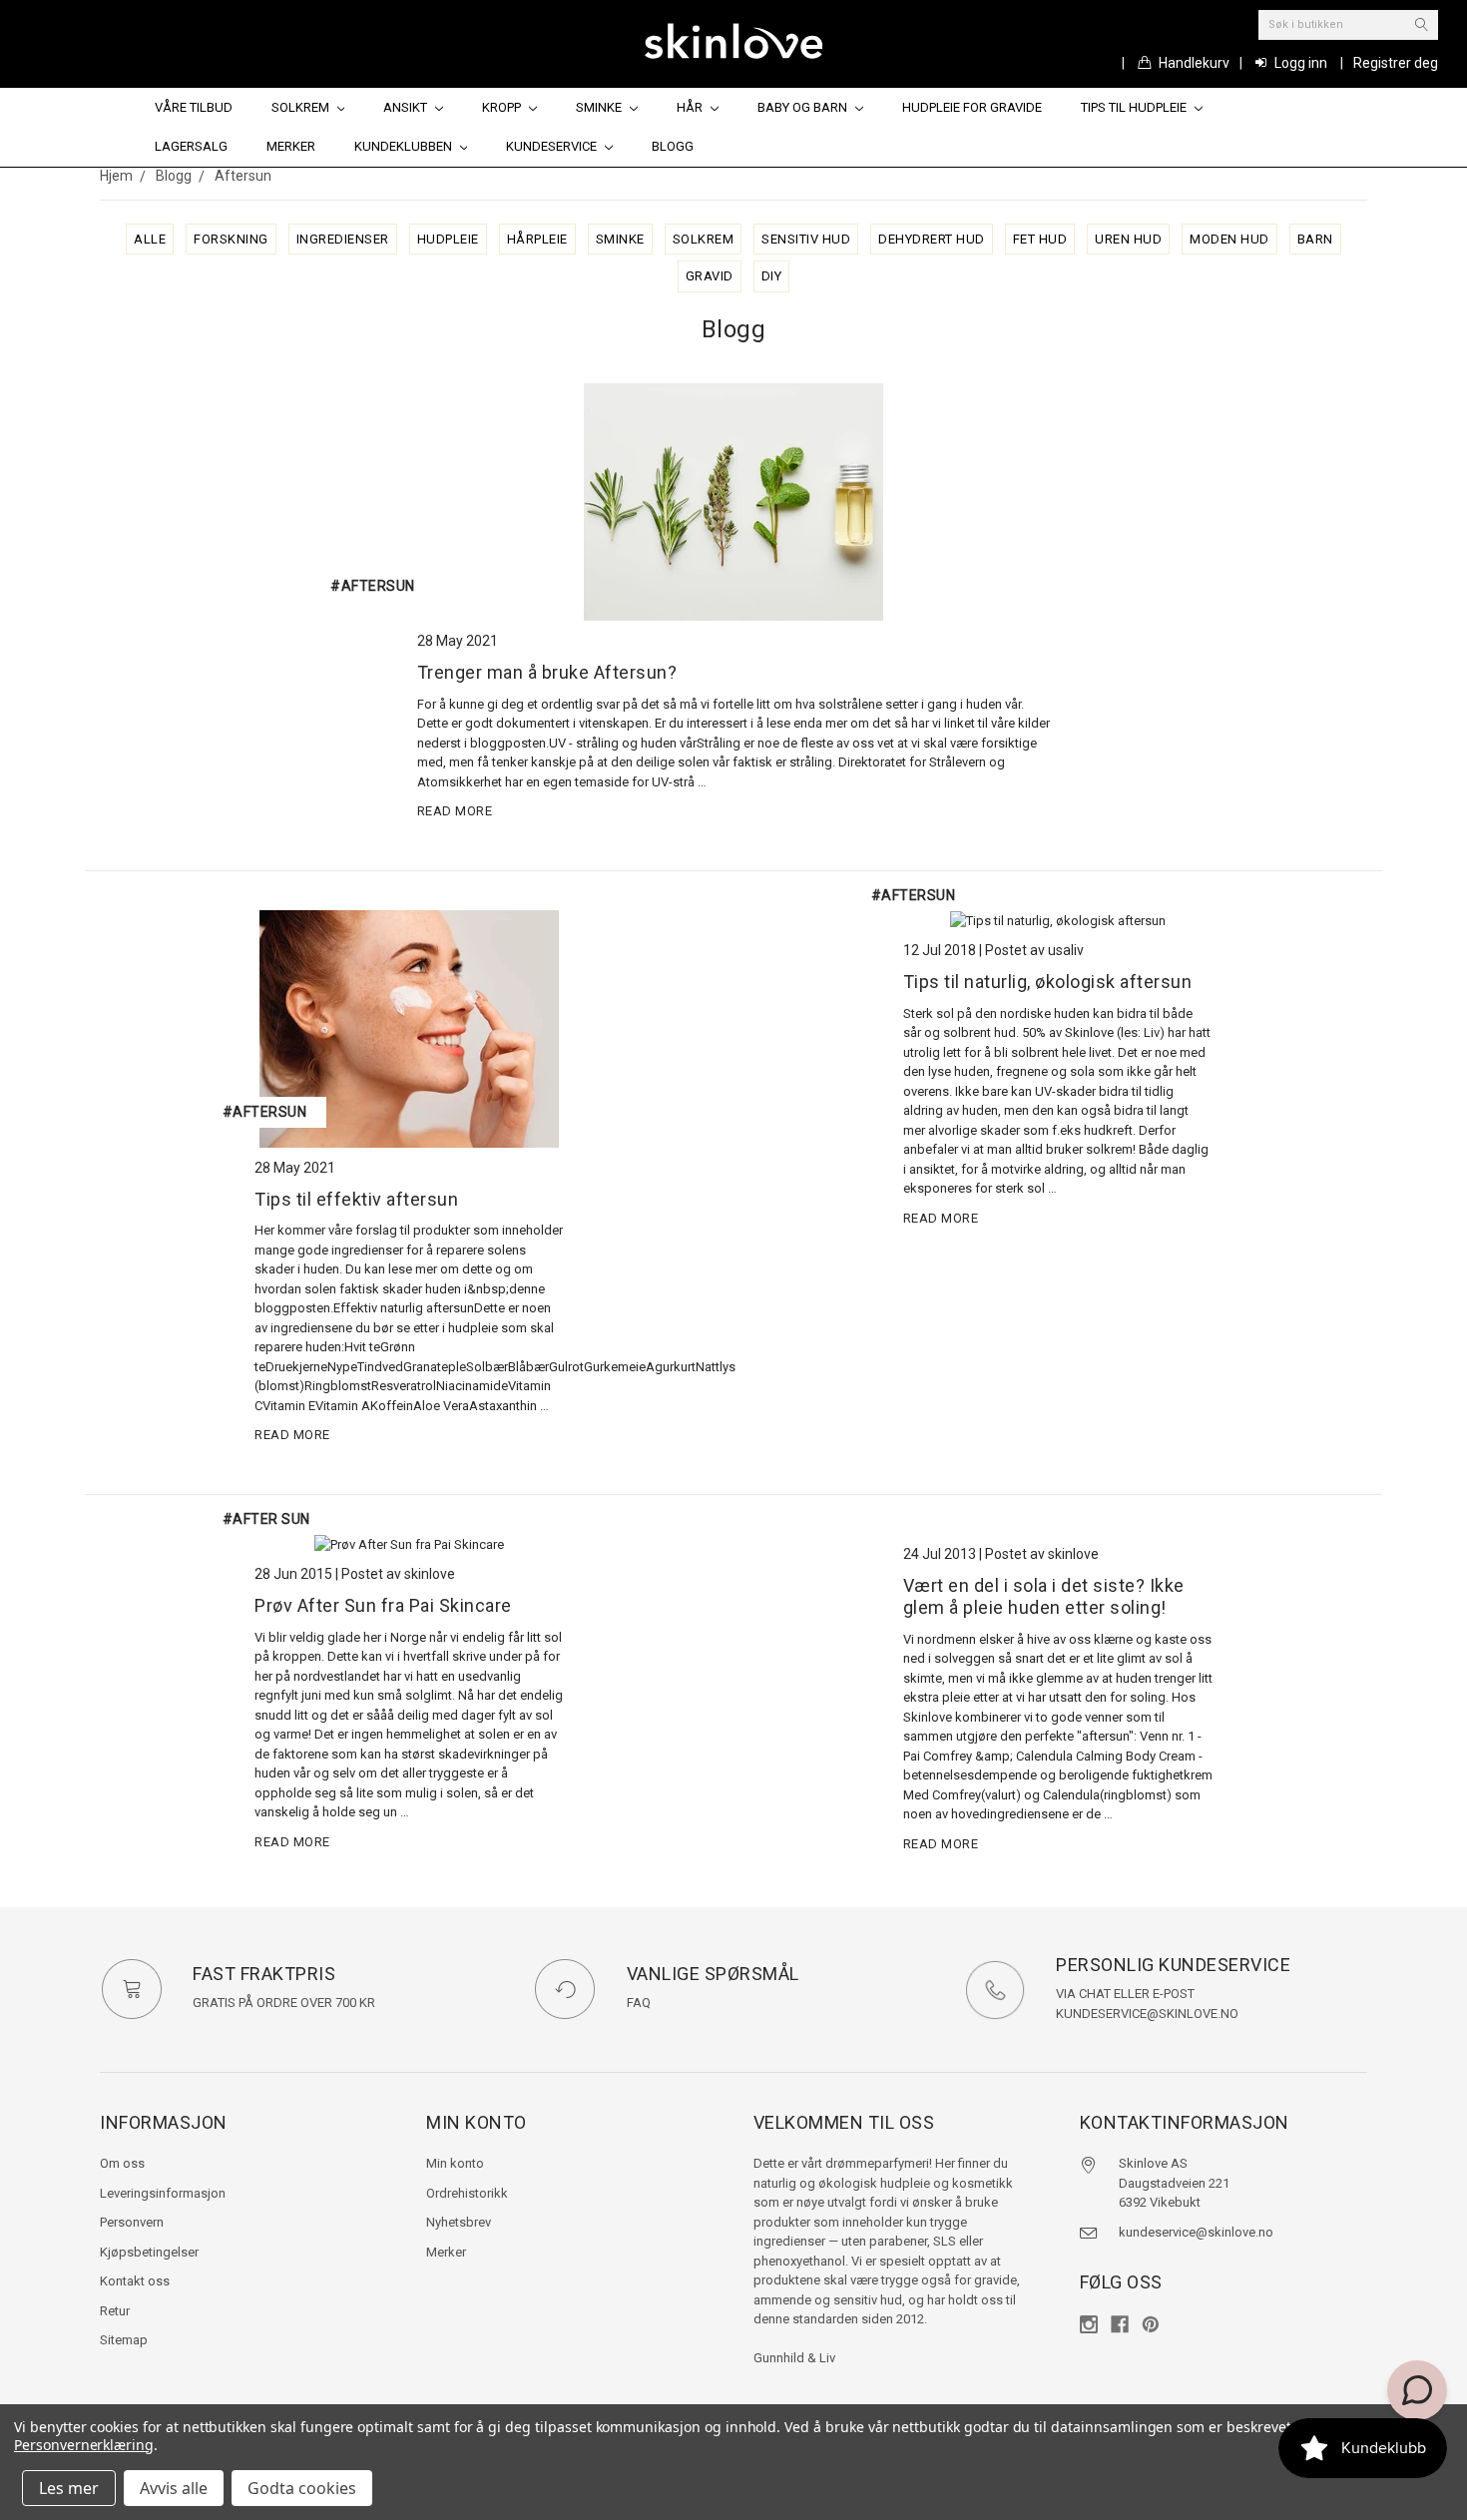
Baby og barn (804, 107)
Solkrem (302, 107)
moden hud (1229, 239)
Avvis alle (174, 2488)
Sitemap (124, 2340)
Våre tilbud (194, 107)
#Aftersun (373, 586)
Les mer (69, 2488)
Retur (115, 2311)
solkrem (704, 239)
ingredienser (343, 239)
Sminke (600, 107)
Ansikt (407, 107)
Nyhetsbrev (459, 2222)
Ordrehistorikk (467, 2193)
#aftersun (265, 1112)
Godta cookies (302, 2488)
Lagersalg (191, 146)
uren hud (1128, 239)
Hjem (116, 176)
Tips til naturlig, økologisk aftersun (1048, 982)
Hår (691, 107)
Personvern (132, 2222)
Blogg (673, 146)
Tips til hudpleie (1135, 107)
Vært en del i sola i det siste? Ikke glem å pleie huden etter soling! (1044, 1597)
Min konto (455, 2163)
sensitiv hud (806, 239)
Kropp (503, 107)
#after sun (266, 1519)
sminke (620, 239)
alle (150, 239)
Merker (291, 146)
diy (772, 276)
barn (1315, 239)
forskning (231, 239)
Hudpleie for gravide (972, 107)
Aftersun (243, 176)
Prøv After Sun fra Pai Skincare (383, 1605)
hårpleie (537, 239)
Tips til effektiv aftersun (356, 1199)
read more (455, 811)
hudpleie (448, 239)
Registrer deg (1396, 63)
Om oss (122, 2163)
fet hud (1040, 239)
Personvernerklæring (84, 2445)
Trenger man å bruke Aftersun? (547, 672)
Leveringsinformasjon (163, 2193)
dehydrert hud (932, 239)
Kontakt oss (135, 2281)
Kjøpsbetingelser (149, 2252)
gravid (710, 276)
